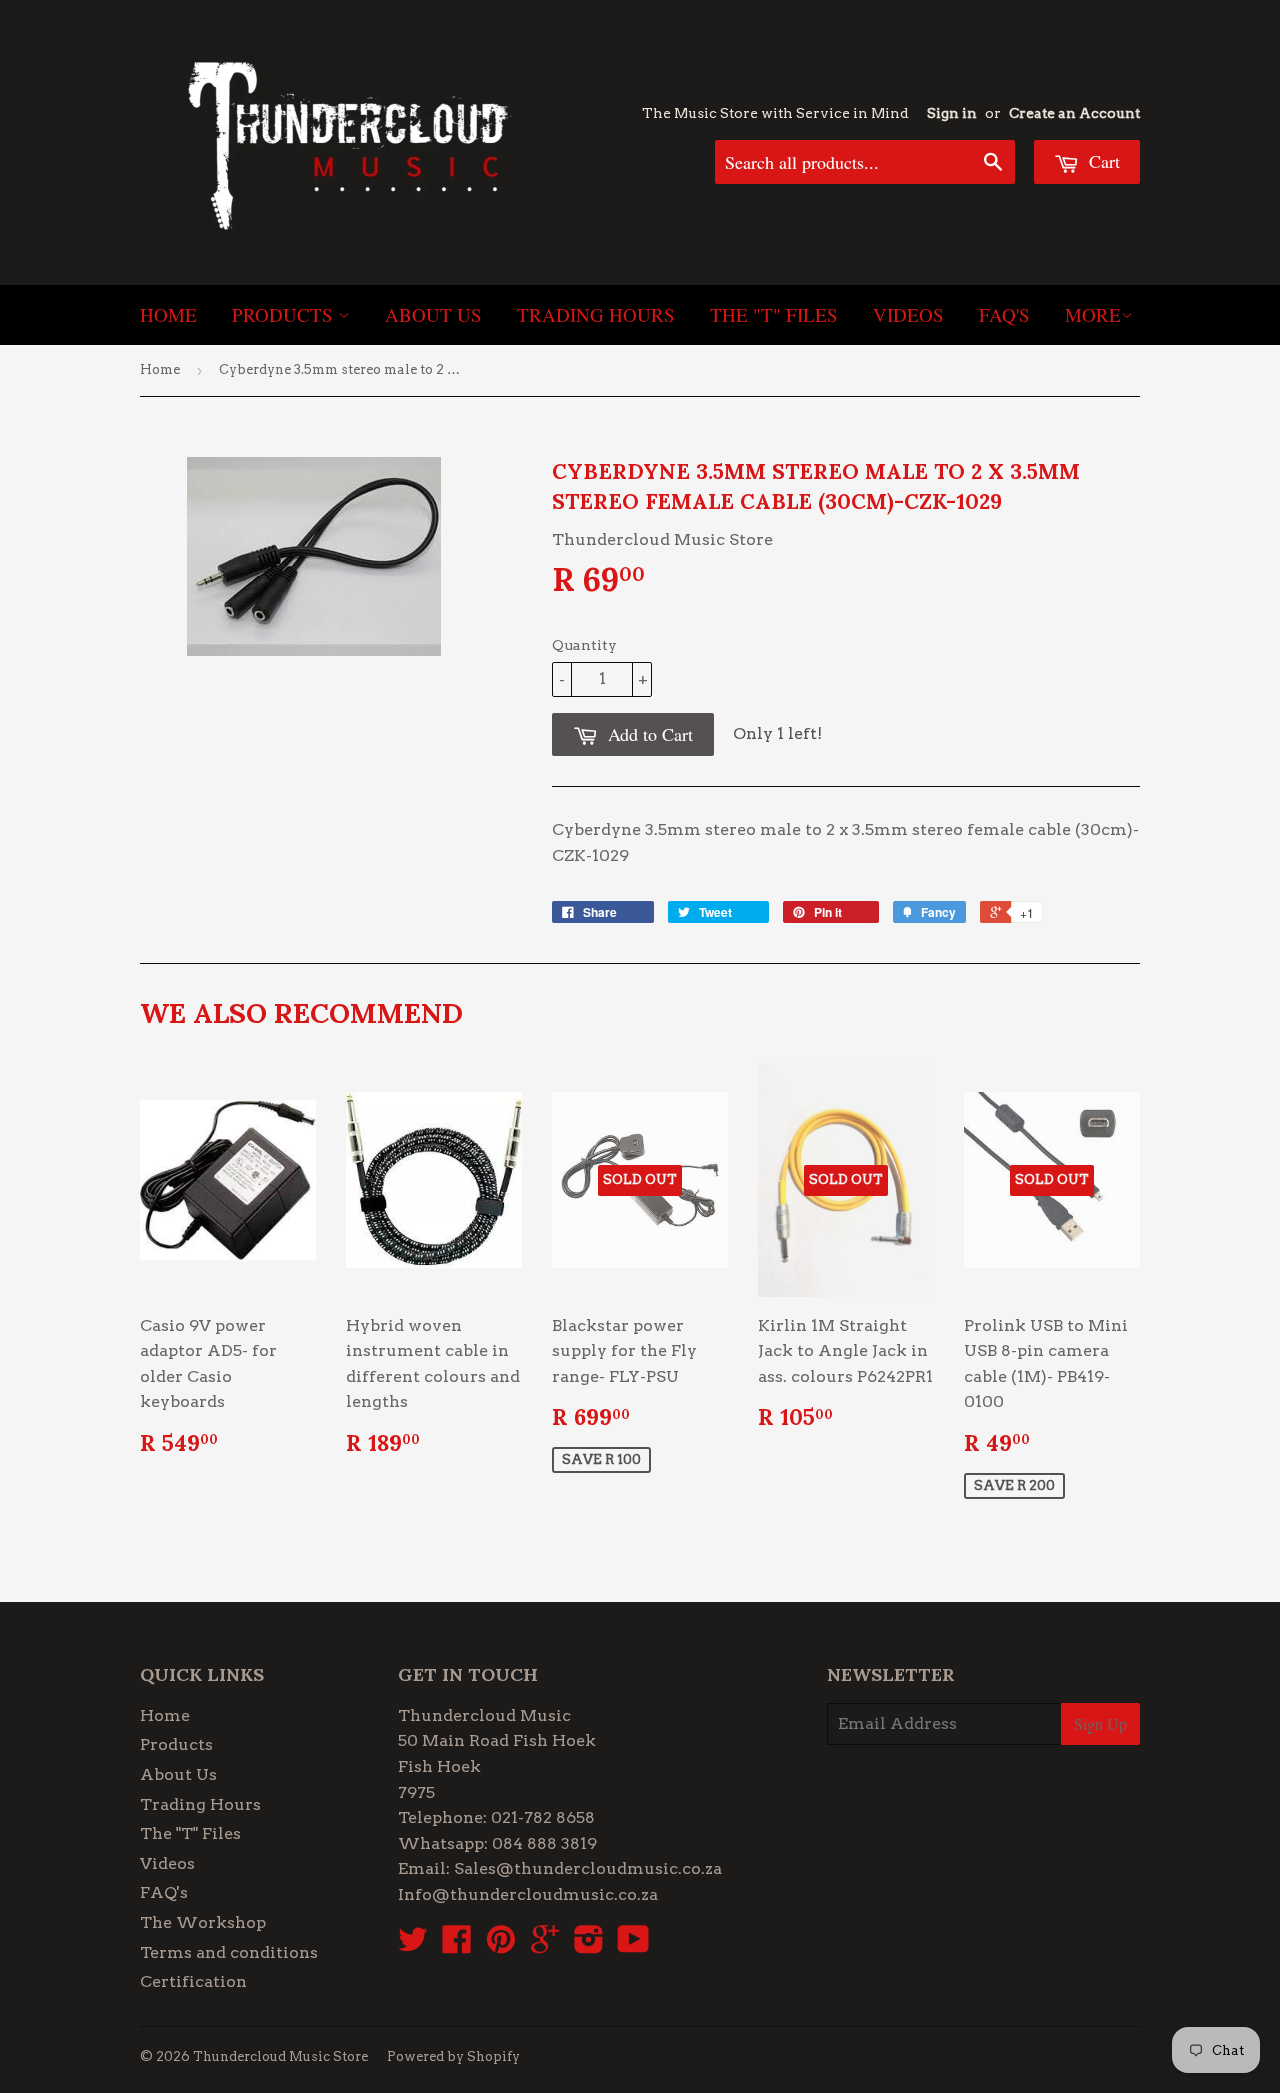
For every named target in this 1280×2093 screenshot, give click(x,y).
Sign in (952, 113)
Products (285, 314)
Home (168, 314)
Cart (1102, 161)
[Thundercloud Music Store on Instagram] (589, 1945)
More (1093, 314)
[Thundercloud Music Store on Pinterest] (501, 1945)
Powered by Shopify (453, 2056)
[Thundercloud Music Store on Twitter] (413, 1945)
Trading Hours (596, 314)
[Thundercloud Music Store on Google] (545, 1945)
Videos (908, 314)
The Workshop (203, 1922)
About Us (433, 314)
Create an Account (1074, 113)
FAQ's (1004, 314)
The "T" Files (774, 314)
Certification (193, 1981)
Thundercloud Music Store (280, 2056)
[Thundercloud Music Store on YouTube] (633, 1945)
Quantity (584, 645)
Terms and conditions (229, 1952)
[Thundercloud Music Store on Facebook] (457, 1945)
